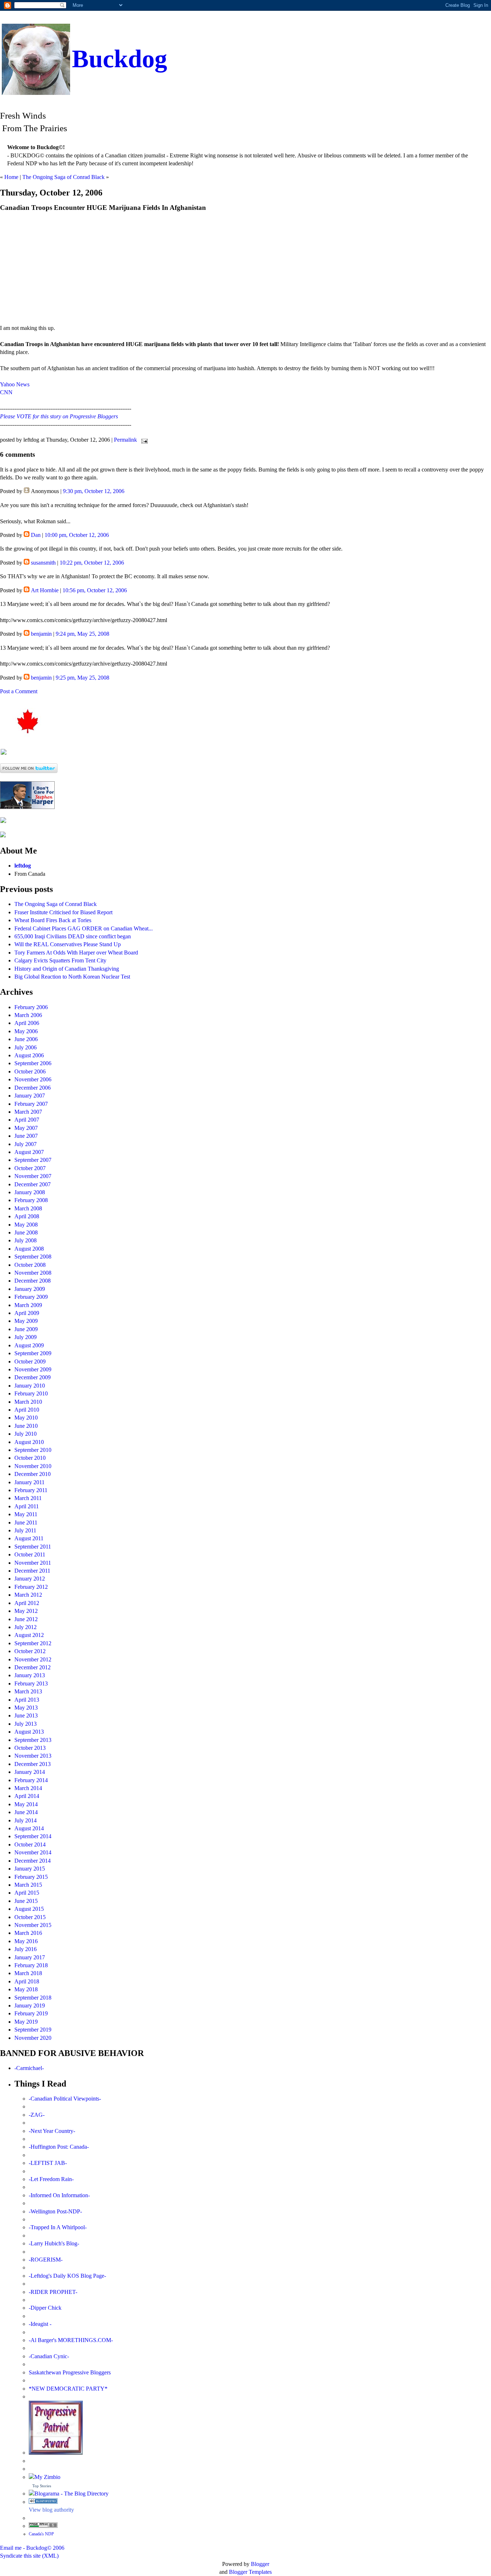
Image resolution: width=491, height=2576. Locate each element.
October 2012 (30, 1651)
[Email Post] (143, 440)
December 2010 (33, 1474)
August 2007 (29, 1152)
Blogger (260, 2564)
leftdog (23, 866)
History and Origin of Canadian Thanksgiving (67, 969)
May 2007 (26, 1128)
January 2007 (30, 1096)
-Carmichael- (29, 2068)
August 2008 (29, 1249)
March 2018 (28, 1973)
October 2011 (30, 1554)
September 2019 (33, 2030)
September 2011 (33, 1547)
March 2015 (28, 1885)
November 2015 (33, 1925)
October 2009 (30, 1361)
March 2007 (28, 1112)
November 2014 (33, 1852)
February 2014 (31, 1780)
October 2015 (30, 1917)
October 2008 (30, 1265)
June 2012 (26, 1619)
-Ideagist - (40, 2324)
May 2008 (26, 1225)
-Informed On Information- (59, 2195)
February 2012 (31, 1587)
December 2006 (33, 1088)
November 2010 (33, 1466)
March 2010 (28, 1402)
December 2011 (32, 1571)
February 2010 (31, 1393)
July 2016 (26, 1949)
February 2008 (31, 1200)
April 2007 (27, 1120)
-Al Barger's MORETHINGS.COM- (71, 2340)
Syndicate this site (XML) (29, 2556)
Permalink (125, 440)
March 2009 (28, 1305)
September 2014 (33, 1836)
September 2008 (33, 1257)
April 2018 (27, 1981)
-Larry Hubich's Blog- (54, 2243)
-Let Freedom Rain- (51, 2179)
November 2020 (33, 2038)
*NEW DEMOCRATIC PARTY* (68, 2389)
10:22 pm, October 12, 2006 (92, 563)
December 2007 (33, 1184)
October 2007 (30, 1168)
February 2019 (31, 2013)
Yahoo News (15, 384)
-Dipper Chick (45, 2308)
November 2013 (33, 1756)
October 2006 (30, 1071)
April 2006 (27, 1023)
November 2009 (33, 1369)
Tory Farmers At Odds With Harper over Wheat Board (76, 953)
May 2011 (26, 1514)
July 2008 (26, 1240)
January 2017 (30, 1957)
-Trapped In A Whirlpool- (58, 2227)
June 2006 (26, 1039)
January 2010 (30, 1386)
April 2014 (27, 1796)
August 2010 (29, 1442)
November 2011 (33, 1563)
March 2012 (28, 1595)
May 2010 (26, 1418)
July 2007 (26, 1144)
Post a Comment (19, 691)
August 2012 (29, 1635)
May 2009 (26, 1321)
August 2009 (29, 1345)
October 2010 (30, 1458)
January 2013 (30, 1675)
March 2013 (28, 1691)
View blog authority (51, 2510)
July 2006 (26, 1047)
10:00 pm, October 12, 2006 (77, 535)
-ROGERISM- (46, 2260)
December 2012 (33, 1667)
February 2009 (31, 1297)
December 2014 (33, 1861)
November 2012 (33, 1659)
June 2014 (26, 1812)
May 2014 (26, 1804)
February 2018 (31, 1965)
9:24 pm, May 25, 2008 (82, 634)
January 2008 (30, 1192)
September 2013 (33, 1740)
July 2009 (26, 1337)
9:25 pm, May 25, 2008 (82, 678)
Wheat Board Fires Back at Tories (53, 920)
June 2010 (26, 1426)
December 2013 (33, 1764)
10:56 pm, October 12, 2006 (95, 590)
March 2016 (28, 1933)
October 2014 (30, 1844)
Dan (36, 535)
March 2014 (28, 1788)
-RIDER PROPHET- (53, 2292)
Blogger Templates (250, 2572)
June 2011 (26, 1522)
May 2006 (26, 1031)
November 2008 (33, 1273)
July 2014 (26, 1820)
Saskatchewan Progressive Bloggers (70, 2372)
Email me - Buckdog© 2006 (32, 2548)
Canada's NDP (41, 2534)
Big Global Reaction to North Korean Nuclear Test (72, 977)
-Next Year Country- (52, 2131)
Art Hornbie (45, 590)
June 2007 (26, 1136)
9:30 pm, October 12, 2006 (94, 491)
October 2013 (30, 1748)
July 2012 (26, 1627)
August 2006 (29, 1055)
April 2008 (27, 1216)
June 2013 (26, 1715)
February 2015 (31, 1877)
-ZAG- (37, 2115)
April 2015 (27, 1893)
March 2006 (28, 1015)
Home (11, 177)
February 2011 (31, 1490)
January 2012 (30, 1579)
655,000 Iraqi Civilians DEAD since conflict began (73, 936)
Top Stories (42, 2486)
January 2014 (30, 1772)
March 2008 (28, 1208)
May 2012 (26, 1611)
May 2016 (26, 1941)
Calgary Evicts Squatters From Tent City (60, 960)
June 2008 (26, 1232)
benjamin (41, 634)
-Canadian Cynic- (49, 2356)
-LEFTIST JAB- (48, 2163)
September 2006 (33, 1063)
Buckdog (120, 59)
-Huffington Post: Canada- (59, 2147)
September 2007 (33, 1160)
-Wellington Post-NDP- (55, 2211)
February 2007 (31, 1104)
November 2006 (33, 1079)
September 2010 (33, 1450)
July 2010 (26, 1434)
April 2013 (27, 1700)
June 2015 (26, 1901)
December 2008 (33, 1281)
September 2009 (33, 1353)
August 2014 (29, 1828)
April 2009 (27, 1313)
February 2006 (31, 1007)
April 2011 (27, 1506)
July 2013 (26, 1724)
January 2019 (30, 2005)
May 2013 (26, 1708)
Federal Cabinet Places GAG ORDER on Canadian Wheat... (84, 928)
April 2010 (27, 1410)
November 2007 (33, 1176)
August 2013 (29, 1732)
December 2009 (33, 1377)
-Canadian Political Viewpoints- (65, 2099)
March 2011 (28, 1498)
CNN (6, 392)
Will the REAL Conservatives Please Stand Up (68, 944)
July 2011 (25, 1530)
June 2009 (26, 1329)
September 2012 (33, 1643)
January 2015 (30, 1869)
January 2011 (29, 1482)
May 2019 (26, 2022)
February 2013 (31, 1683)
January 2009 (30, 1289)
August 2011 (29, 1538)
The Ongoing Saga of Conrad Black (63, 177)
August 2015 (29, 1909)
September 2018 (33, 1998)
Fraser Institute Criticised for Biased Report (63, 912)
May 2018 (26, 1989)
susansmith (43, 563)
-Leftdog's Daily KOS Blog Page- (67, 2276)
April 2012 (27, 1603)
